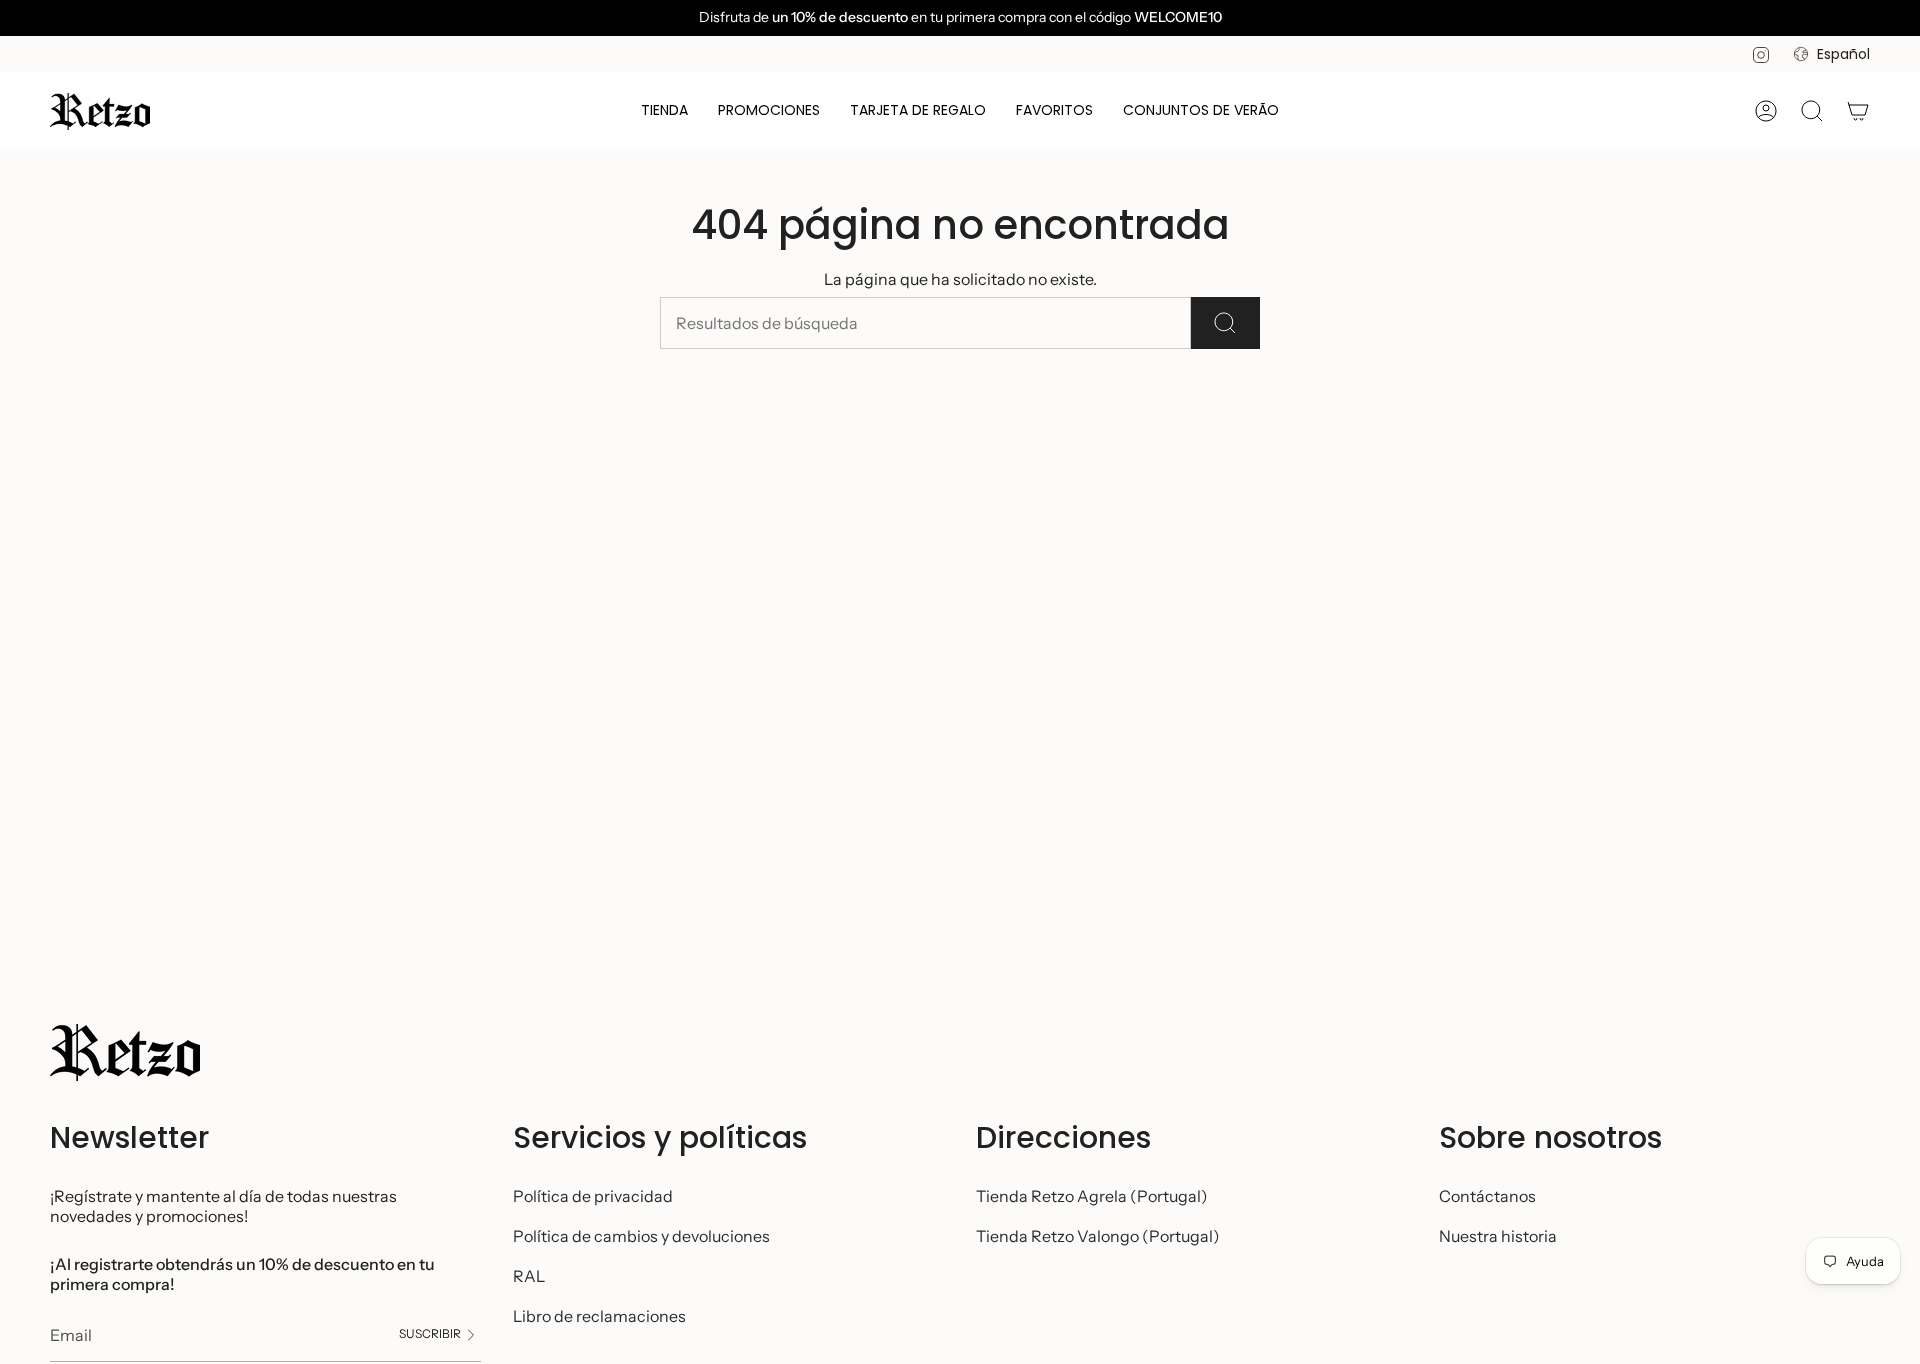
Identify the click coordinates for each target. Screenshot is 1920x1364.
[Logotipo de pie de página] (125, 1052)
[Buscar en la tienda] (1225, 323)
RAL (529, 1276)
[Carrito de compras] (1858, 111)
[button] (664, 111)
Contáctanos (1487, 1196)
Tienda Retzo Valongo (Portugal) (1098, 1236)
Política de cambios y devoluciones (641, 1236)
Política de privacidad (593, 1196)
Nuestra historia (1498, 1236)
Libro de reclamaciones (599, 1316)
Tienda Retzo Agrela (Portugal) (1092, 1196)
